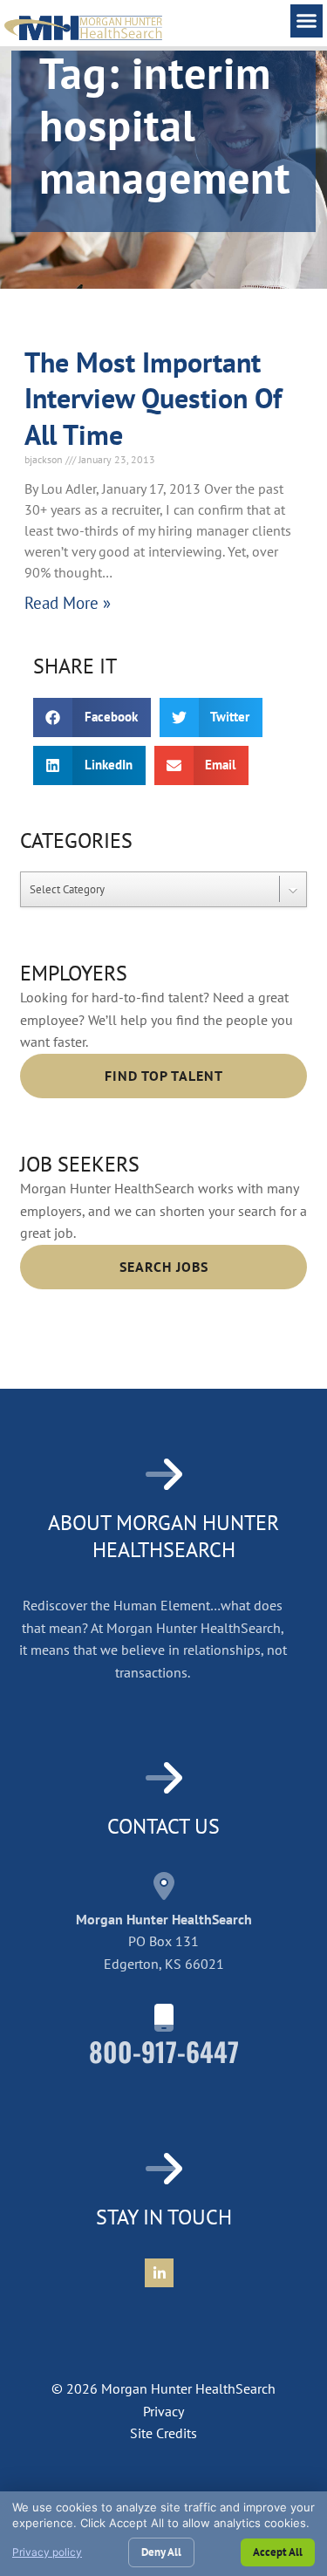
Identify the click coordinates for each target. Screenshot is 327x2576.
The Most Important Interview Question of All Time (153, 398)
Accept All (278, 2552)
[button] (307, 21)
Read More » (68, 602)
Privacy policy (47, 2552)
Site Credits (163, 2433)
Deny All (161, 2552)
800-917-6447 (164, 2051)
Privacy (163, 2411)
